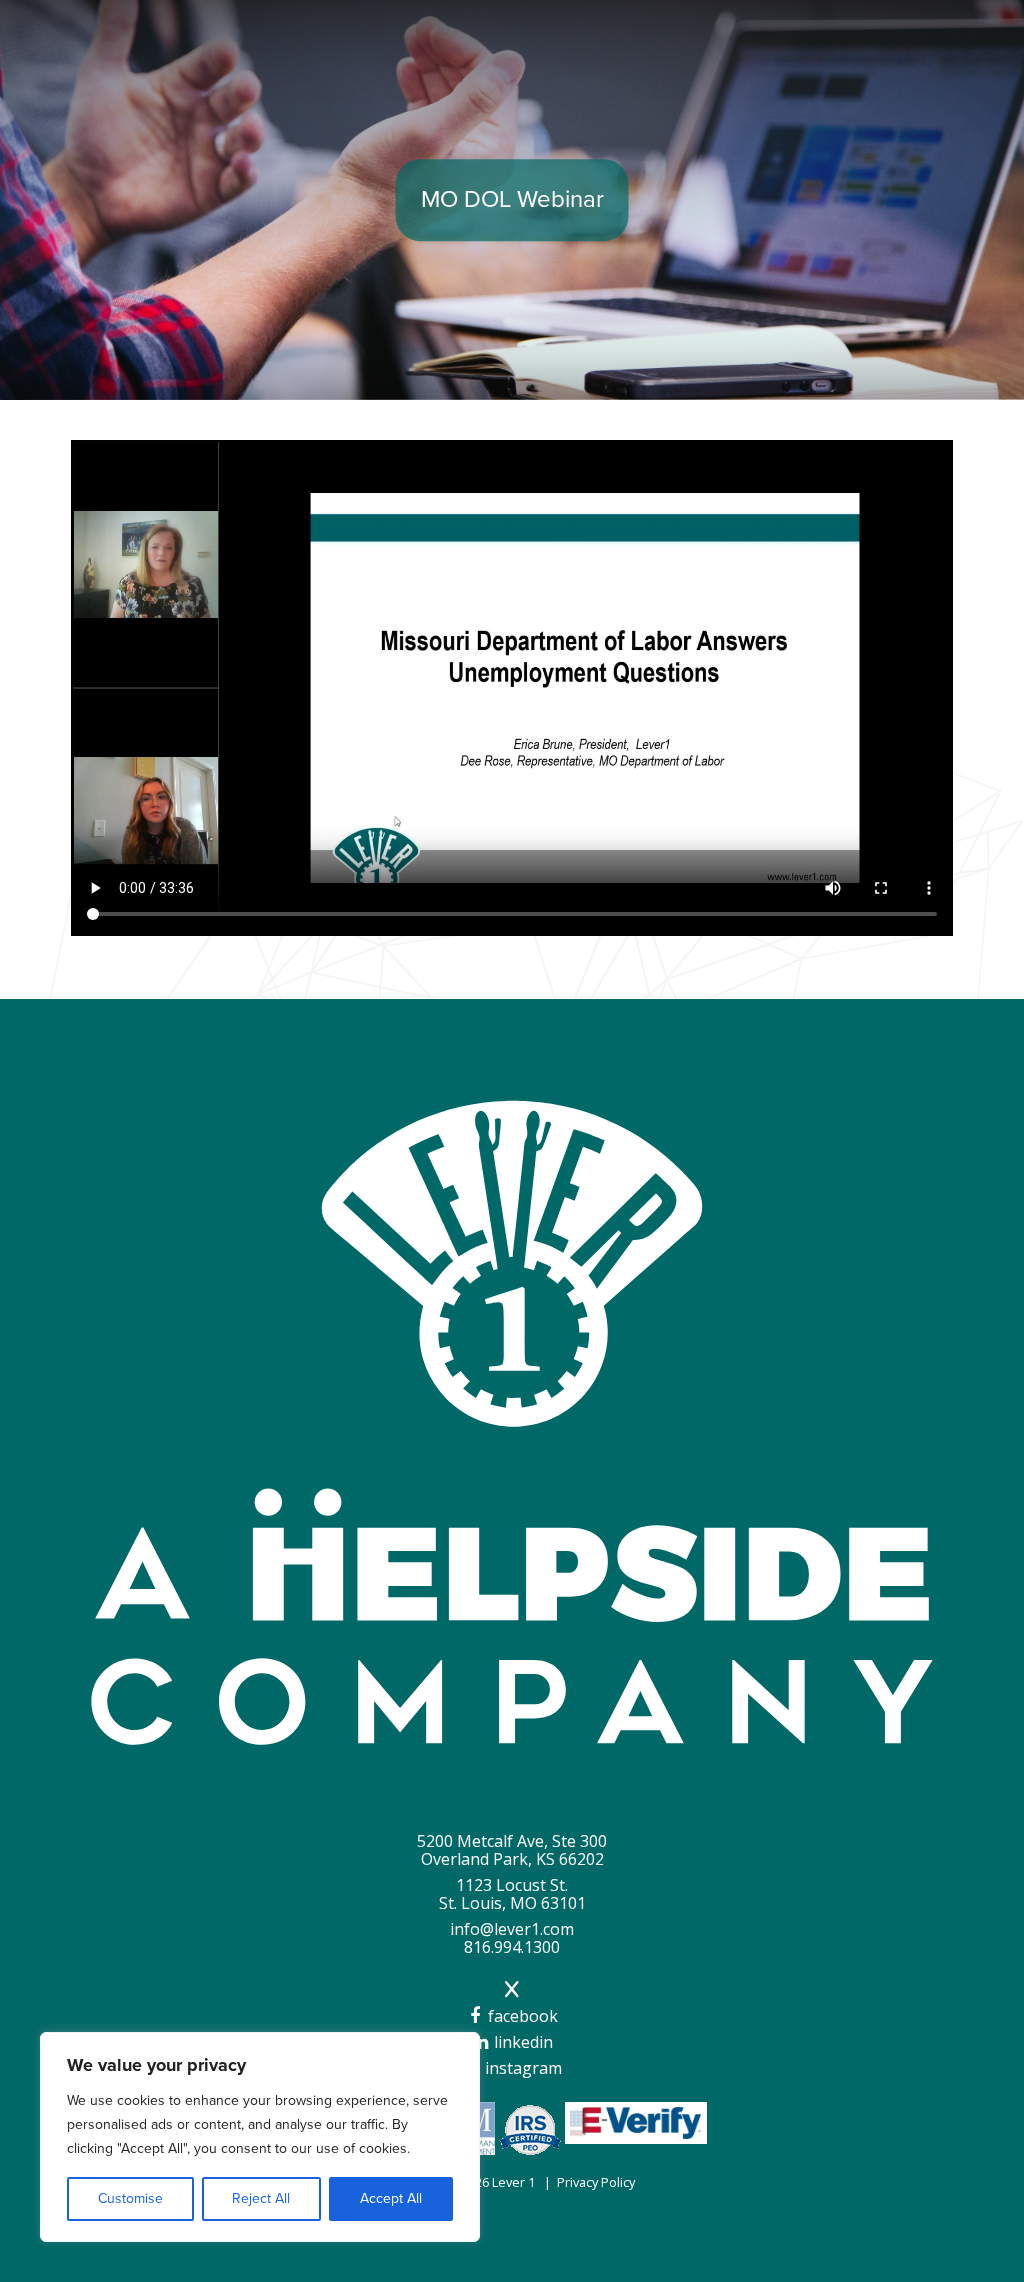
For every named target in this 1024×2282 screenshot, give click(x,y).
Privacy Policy (596, 2182)
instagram (521, 2068)
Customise (130, 2198)
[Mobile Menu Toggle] (971, 33)
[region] (260, 2137)
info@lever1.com (512, 1929)
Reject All (261, 2198)
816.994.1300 (512, 1947)
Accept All (391, 2198)
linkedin (521, 2042)
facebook (521, 2016)
